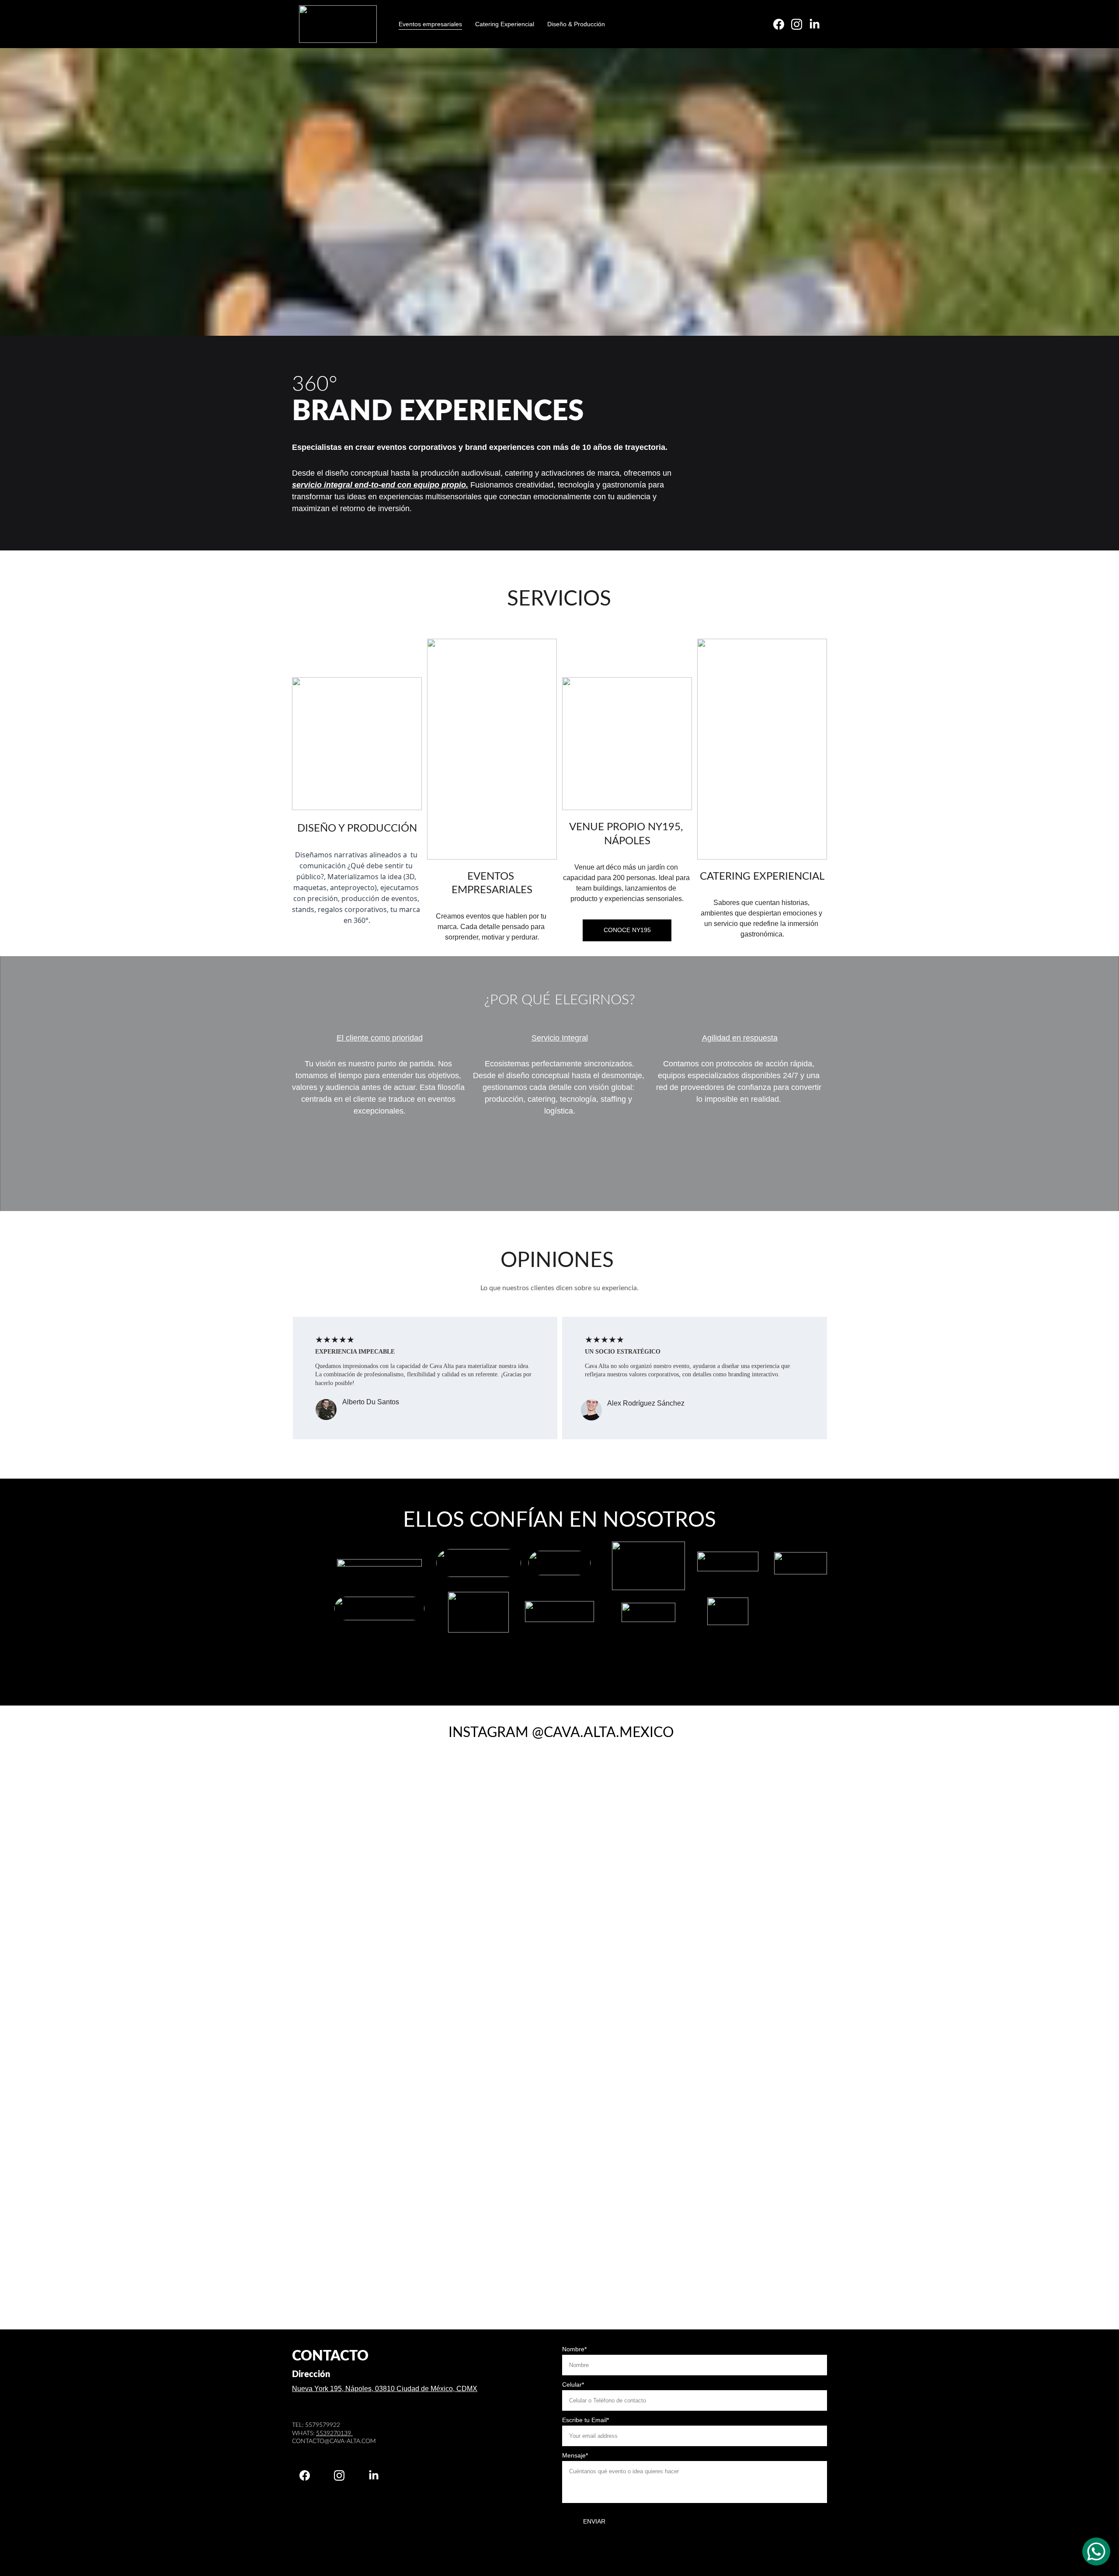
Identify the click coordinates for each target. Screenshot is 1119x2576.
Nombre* (574, 2349)
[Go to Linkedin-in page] (815, 24)
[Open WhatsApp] (1096, 2552)
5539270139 (334, 2433)
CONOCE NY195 (627, 930)
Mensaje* (575, 2455)
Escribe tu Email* (586, 2420)
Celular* (573, 2385)
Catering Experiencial (505, 24)
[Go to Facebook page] (782, 24)
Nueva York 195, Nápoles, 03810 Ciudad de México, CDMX (385, 2389)
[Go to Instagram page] (800, 24)
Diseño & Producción (576, 24)
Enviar (594, 2521)
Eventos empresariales (430, 24)
